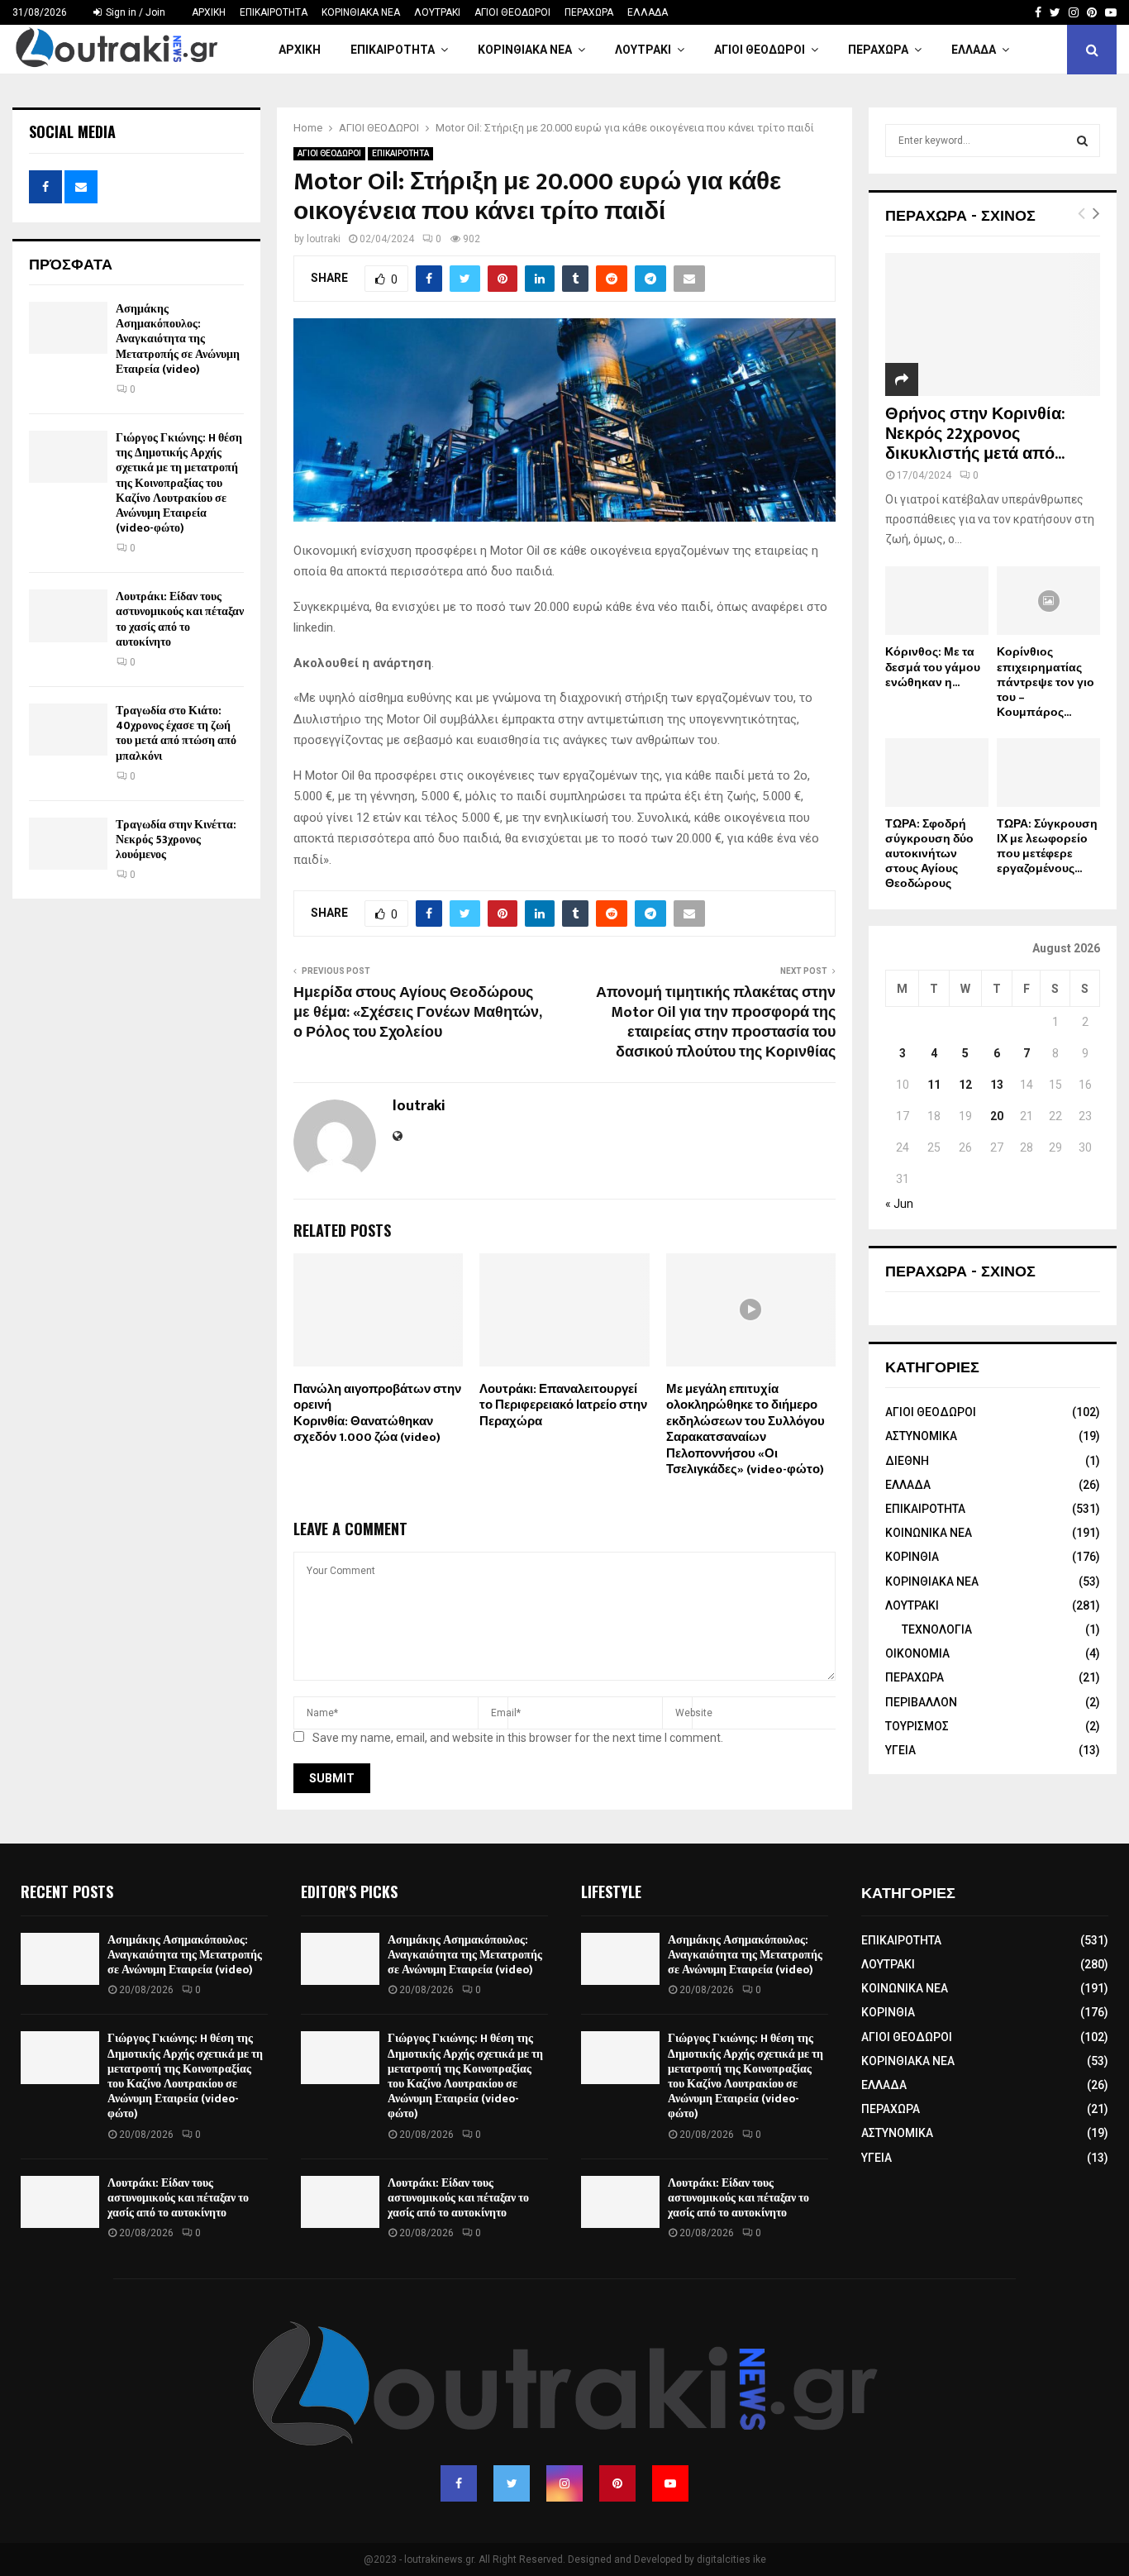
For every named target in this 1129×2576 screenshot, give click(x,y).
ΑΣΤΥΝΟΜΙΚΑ (921, 1436)
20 (997, 1116)
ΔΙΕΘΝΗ (907, 1461)
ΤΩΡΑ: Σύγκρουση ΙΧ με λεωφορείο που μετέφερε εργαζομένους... (1047, 846)
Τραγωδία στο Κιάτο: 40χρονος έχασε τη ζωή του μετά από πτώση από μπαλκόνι (176, 733)
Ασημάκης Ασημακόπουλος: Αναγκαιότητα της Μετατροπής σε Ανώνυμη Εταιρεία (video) (178, 339)
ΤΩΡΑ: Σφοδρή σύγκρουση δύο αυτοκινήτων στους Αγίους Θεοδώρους (929, 854)
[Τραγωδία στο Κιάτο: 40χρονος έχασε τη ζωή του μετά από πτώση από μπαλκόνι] (68, 730)
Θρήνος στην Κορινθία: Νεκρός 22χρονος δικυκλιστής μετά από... (975, 434)
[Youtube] (670, 2483)
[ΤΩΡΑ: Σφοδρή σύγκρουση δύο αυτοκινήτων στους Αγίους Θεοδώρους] (937, 773)
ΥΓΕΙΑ (900, 1750)
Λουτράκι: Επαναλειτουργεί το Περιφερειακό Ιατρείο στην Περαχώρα (563, 1405)
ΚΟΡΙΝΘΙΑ (912, 1557)
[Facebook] (459, 2483)
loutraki (324, 239)
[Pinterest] (617, 2483)
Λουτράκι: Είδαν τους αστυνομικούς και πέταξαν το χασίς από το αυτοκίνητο (180, 619)
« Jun (899, 1204)
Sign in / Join (134, 12)
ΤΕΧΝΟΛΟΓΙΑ (937, 1629)
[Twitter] (512, 2483)
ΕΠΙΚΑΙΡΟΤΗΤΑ (274, 12)
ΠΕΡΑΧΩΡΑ (589, 12)
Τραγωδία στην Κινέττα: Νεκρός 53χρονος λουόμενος (176, 840)
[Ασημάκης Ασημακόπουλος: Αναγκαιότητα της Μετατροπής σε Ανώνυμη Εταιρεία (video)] (68, 328)
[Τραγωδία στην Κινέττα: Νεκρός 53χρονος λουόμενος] (68, 844)
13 (997, 1085)
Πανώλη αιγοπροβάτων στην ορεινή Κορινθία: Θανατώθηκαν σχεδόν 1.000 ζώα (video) (377, 1414)
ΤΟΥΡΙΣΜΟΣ (917, 1726)
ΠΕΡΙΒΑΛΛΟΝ (921, 1702)
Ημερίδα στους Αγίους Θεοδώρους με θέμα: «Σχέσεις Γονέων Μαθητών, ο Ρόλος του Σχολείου (417, 1013)
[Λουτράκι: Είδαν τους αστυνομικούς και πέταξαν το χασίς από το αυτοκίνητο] (68, 615)
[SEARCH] (1082, 141)
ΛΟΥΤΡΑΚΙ (437, 12)
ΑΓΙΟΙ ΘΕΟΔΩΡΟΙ (512, 12)
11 (934, 1085)
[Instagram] (564, 2483)
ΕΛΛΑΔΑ (648, 12)
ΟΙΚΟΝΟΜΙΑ (917, 1653)
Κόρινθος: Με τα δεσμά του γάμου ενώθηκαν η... (933, 667)
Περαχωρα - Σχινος (960, 1270)
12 (965, 1085)
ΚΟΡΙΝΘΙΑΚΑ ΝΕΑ (361, 12)
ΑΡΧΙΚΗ (209, 12)
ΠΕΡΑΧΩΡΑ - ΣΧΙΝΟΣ (960, 214)
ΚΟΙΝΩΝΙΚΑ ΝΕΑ (929, 1533)
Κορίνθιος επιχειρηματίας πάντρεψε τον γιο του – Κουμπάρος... (1046, 682)
